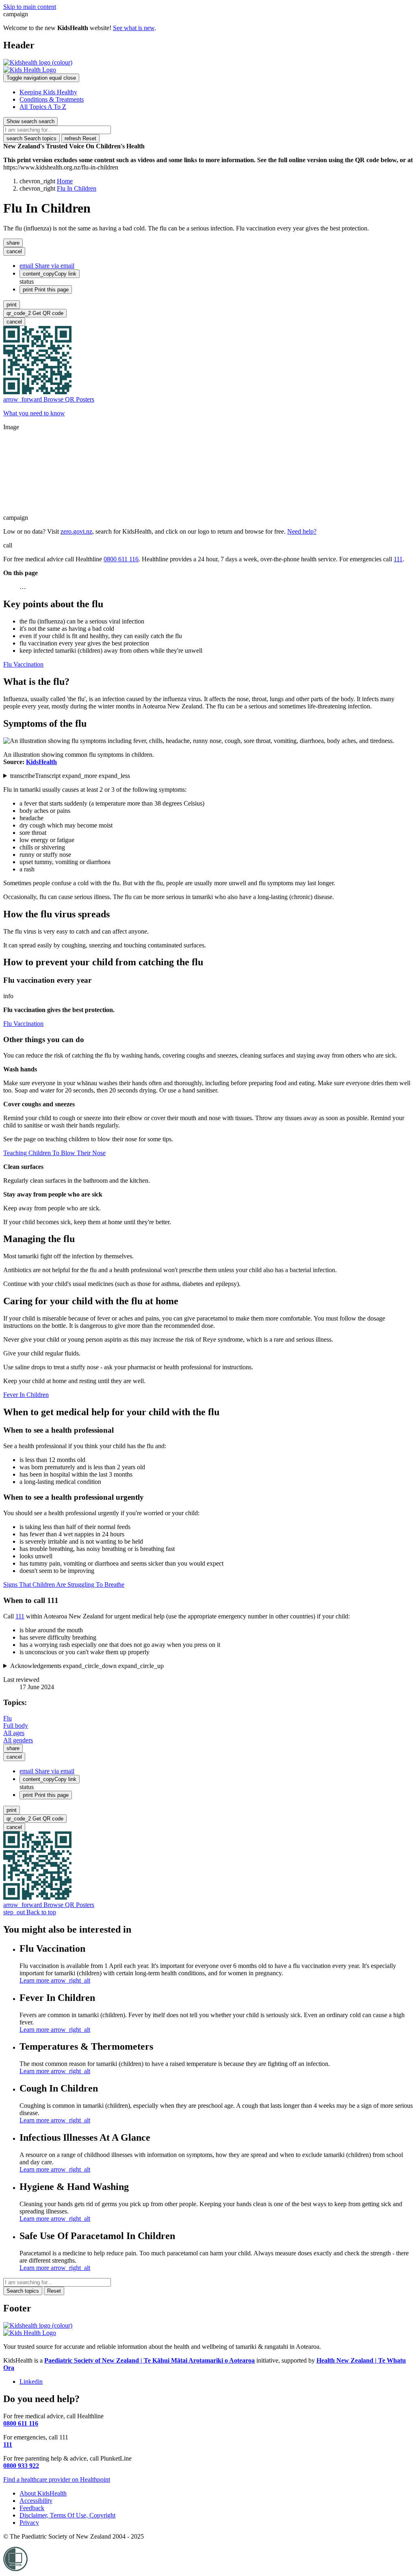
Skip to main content (30, 7)
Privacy (29, 2523)
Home (65, 181)
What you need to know (34, 413)
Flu (8, 1718)
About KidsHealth (43, 2493)
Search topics (31, 138)
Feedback (32, 2508)
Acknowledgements (87, 1666)
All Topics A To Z (43, 107)
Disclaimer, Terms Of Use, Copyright (67, 2515)
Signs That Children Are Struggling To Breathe (64, 1584)
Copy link (50, 274)
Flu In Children (77, 188)
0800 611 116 (121, 559)
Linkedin (31, 2382)
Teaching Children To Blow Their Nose (54, 1153)
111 (398, 559)
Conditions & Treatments (52, 99)
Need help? (302, 531)
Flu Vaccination (23, 664)
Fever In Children (26, 1395)
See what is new (134, 28)
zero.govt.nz (76, 531)
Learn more (55, 1980)
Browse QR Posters (49, 399)
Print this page (46, 290)
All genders (18, 1740)
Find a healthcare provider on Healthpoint (57, 2479)
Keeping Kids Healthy (48, 92)
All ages (14, 1733)
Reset (80, 138)
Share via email (47, 266)
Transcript (70, 776)
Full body (16, 1726)
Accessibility (36, 2501)
